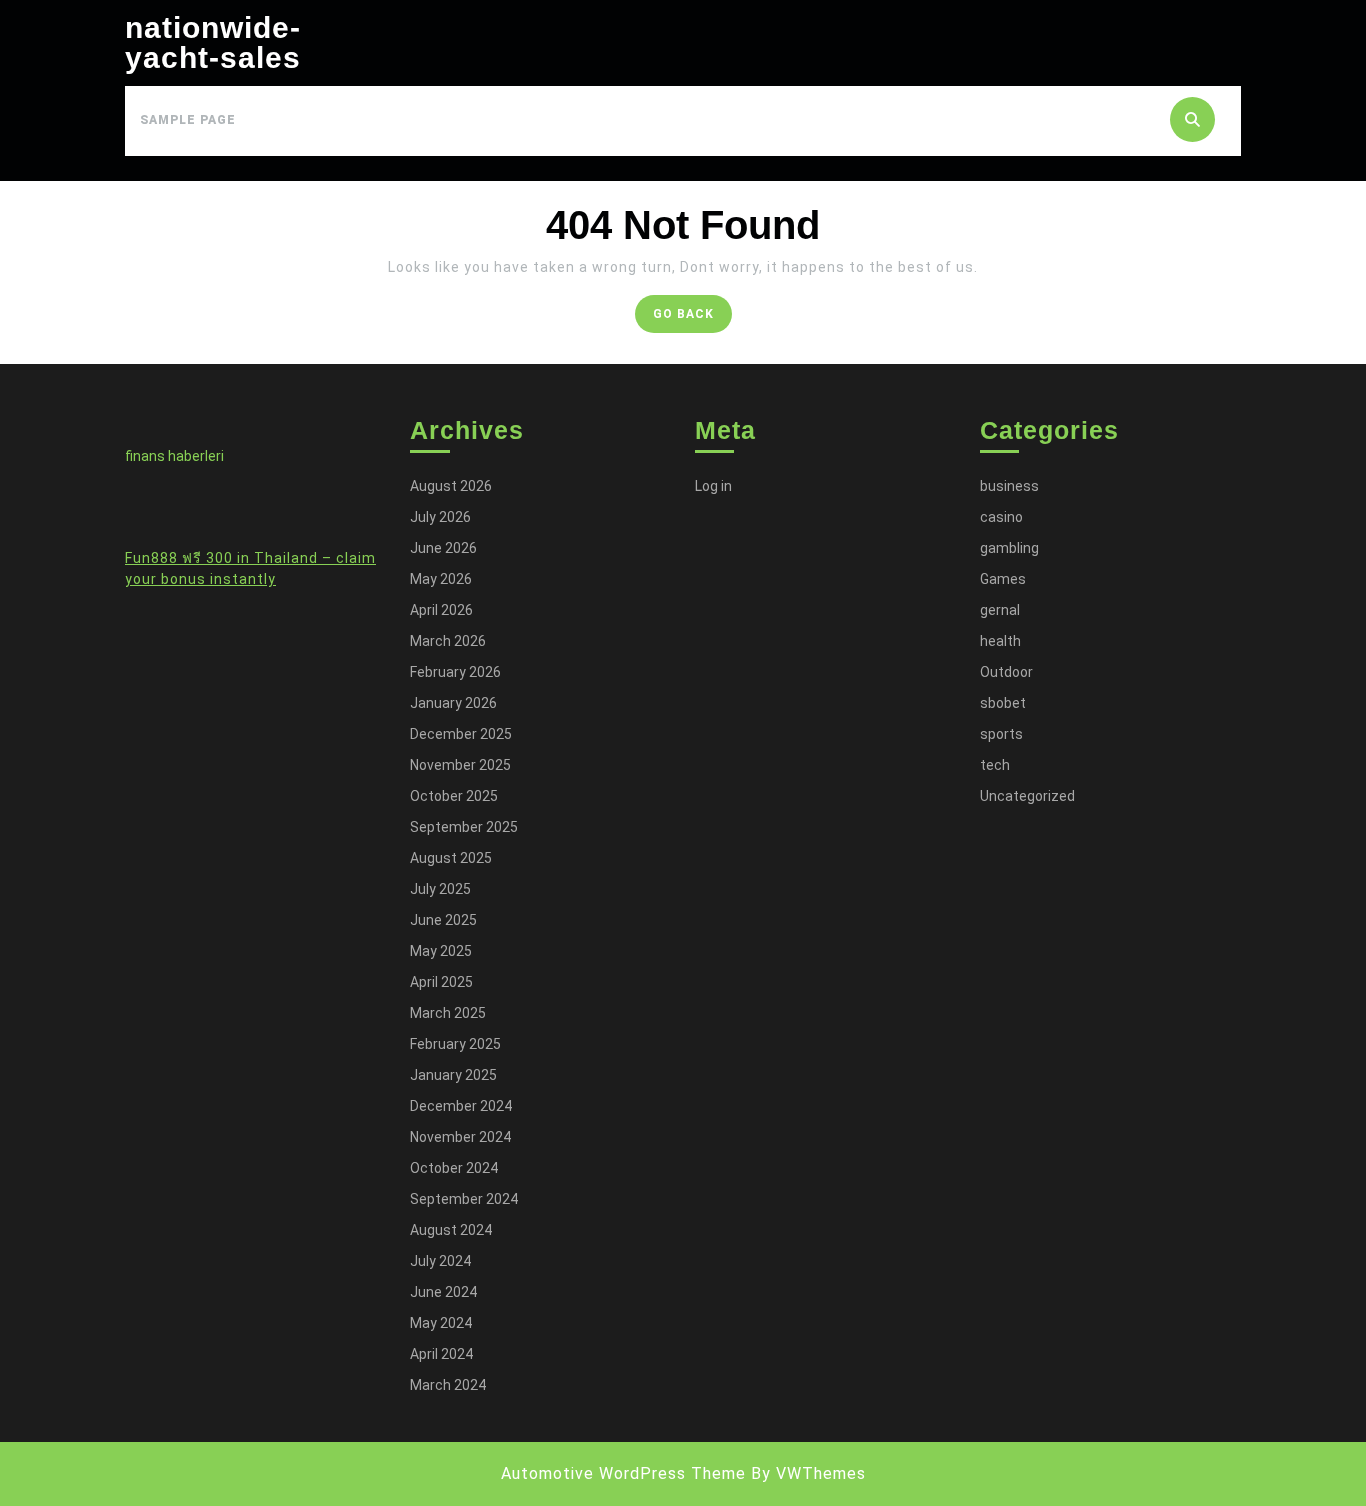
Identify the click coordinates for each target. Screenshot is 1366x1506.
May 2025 (441, 951)
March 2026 (448, 641)
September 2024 (464, 1199)
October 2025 (454, 796)
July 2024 (440, 1261)
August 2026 (451, 486)
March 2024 (448, 1385)
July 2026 (440, 517)
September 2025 (464, 827)
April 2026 (441, 610)
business (1009, 486)
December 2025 (461, 734)
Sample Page (188, 120)
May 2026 (441, 579)
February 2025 (455, 1044)
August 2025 (451, 858)
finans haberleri (174, 456)
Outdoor (1006, 672)
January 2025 (453, 1075)
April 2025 (441, 982)
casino (1001, 517)
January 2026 (453, 703)
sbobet (1003, 703)
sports (1001, 734)
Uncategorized (1027, 796)
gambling (1009, 548)
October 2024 (454, 1168)
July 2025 (440, 889)
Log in (713, 486)
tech (995, 765)
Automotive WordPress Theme (623, 1473)
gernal (1000, 610)
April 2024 (441, 1354)
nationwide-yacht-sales (213, 42)
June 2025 (443, 920)
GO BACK (692, 318)
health (1000, 641)
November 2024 (460, 1137)
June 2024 (443, 1292)
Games (1003, 579)
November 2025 (460, 765)
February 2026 (455, 672)
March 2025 (448, 1013)
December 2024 (461, 1106)
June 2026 (443, 548)
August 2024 (451, 1230)
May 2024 (441, 1323)
